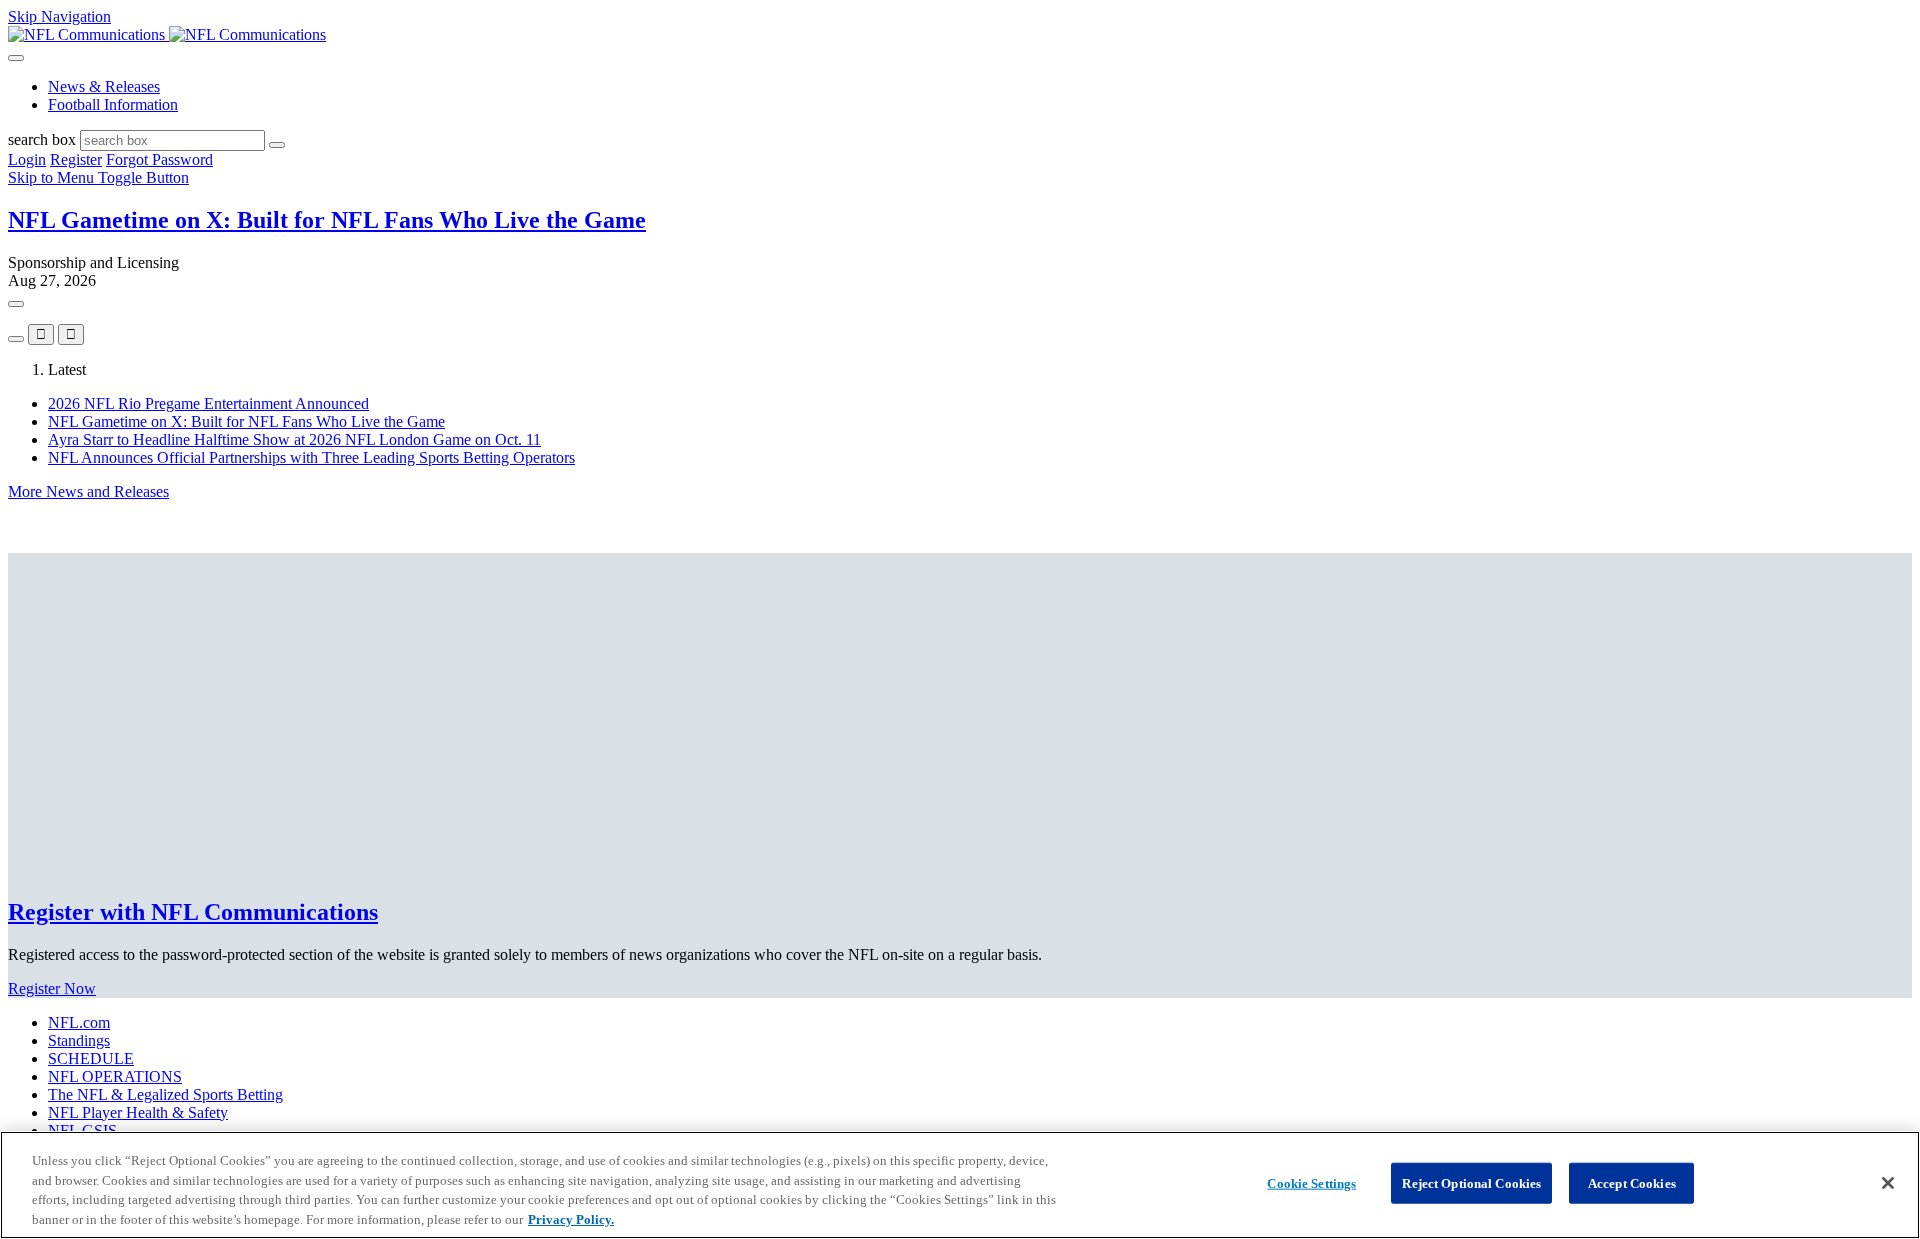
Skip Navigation (59, 16)
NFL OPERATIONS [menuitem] (115, 1076)
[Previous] (16, 304)
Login (27, 159)
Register (76, 159)
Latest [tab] (67, 369)
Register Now (52, 988)
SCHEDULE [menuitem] (91, 1058)
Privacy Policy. (571, 1218)
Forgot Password (159, 159)
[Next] (16, 339)
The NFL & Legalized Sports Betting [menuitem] (165, 1094)
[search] (277, 145)
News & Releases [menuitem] (104, 86)
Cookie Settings (1311, 1183)
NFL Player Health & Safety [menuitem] (138, 1112)
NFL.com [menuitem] (79, 1022)
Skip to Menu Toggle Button (98, 177)
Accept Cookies (1632, 1183)
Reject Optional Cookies (1471, 1183)
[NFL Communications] (167, 34)
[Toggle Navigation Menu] (16, 58)
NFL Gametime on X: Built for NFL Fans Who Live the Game (327, 220)
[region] (960, 1185)
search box (42, 139)
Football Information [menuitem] (113, 104)
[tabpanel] (960, 448)
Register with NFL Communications (193, 912)
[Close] (1888, 1183)
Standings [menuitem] (79, 1040)
